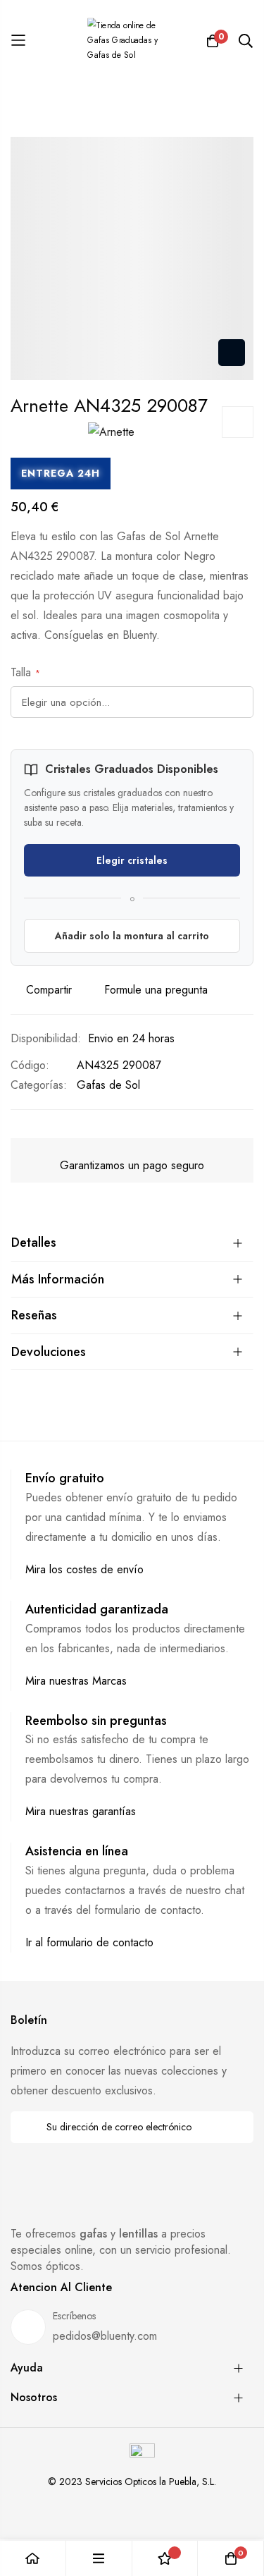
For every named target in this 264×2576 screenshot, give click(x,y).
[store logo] (132, 41)
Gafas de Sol (108, 1085)
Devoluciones (49, 1352)
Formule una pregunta (156, 990)
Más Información (58, 1279)
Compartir (49, 990)
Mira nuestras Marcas (76, 1681)
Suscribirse (233, 2127)
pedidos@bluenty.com (105, 2336)
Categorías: (39, 1085)
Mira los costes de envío (84, 1569)
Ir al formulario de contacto (89, 1942)
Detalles (34, 1243)
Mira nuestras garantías (81, 1811)
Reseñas (34, 1315)
